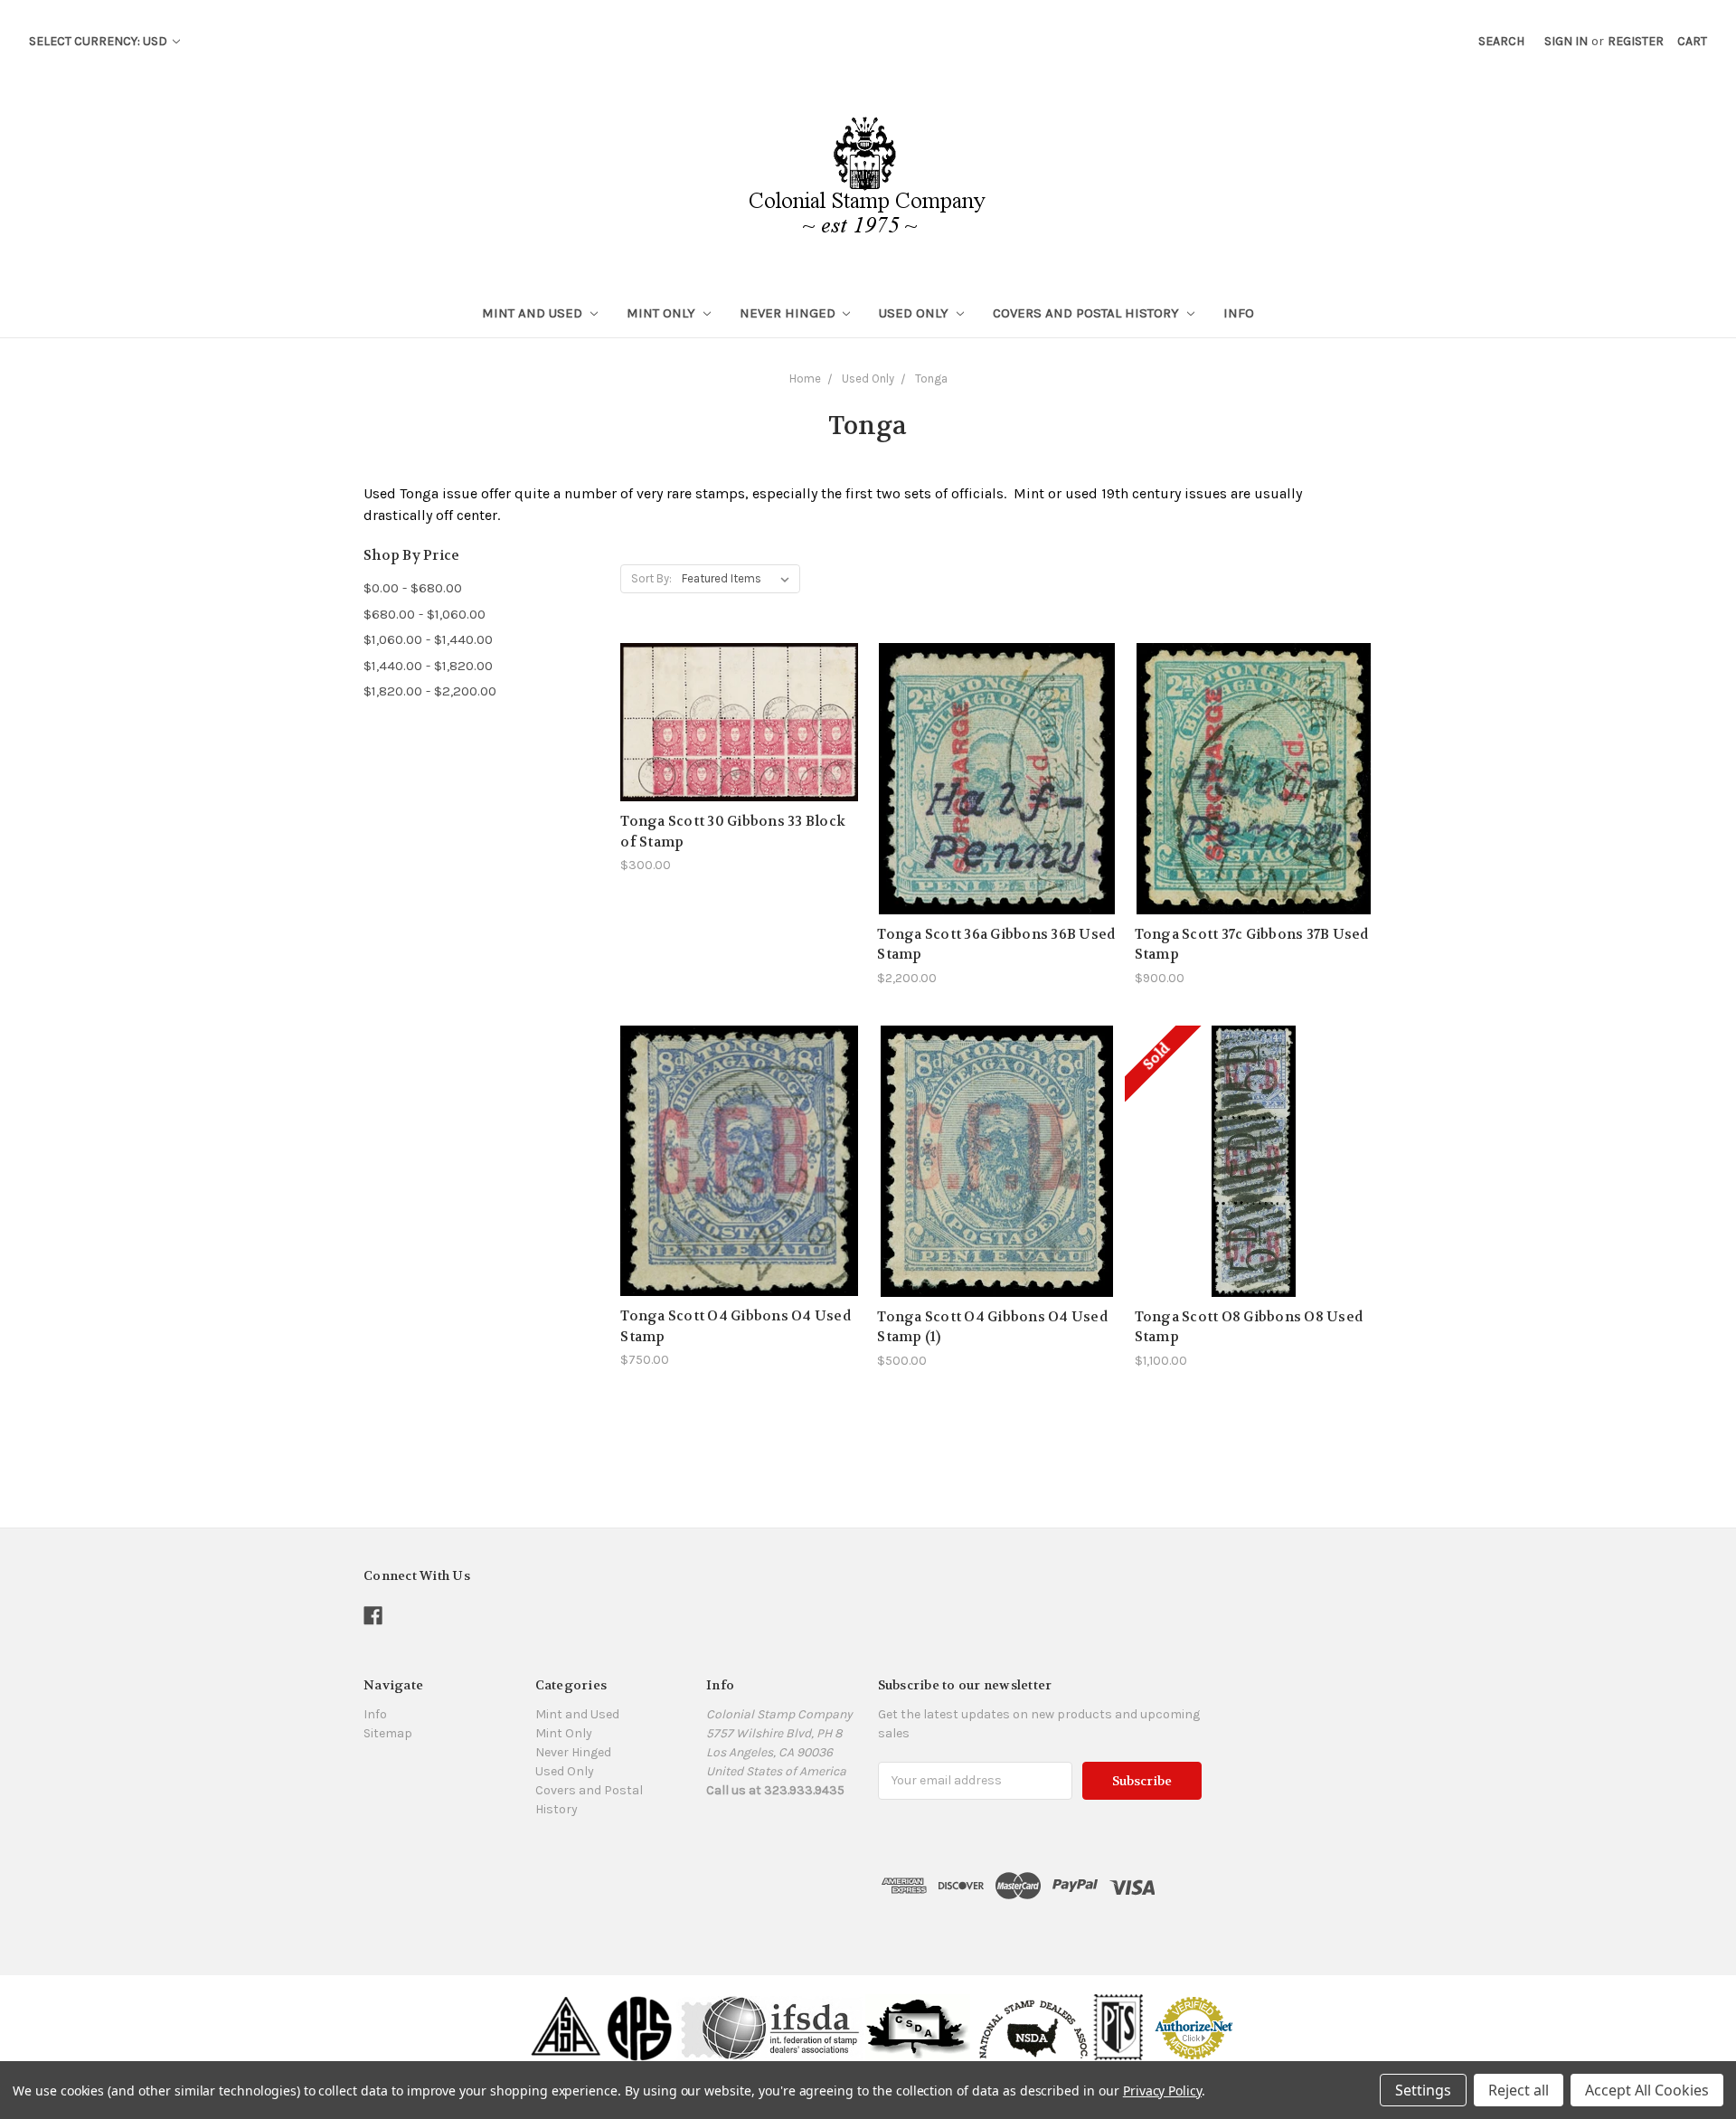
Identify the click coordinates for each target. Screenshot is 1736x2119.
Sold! (1253, 1183)
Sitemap (388, 1733)
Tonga (931, 378)
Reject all (1519, 2090)
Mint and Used (534, 313)
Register (1636, 41)
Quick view (740, 690)
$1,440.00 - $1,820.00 (428, 666)
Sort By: (651, 578)
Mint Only (663, 313)
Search (1501, 41)
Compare (734, 723)
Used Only (915, 313)
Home (805, 378)
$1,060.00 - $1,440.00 (428, 639)
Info (1239, 313)
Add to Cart (740, 755)
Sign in (1566, 41)
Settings (1423, 2090)
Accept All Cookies (1647, 2090)
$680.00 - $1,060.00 (425, 614)
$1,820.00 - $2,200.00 (430, 691)
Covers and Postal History (1088, 313)
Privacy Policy (1162, 2091)
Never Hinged (789, 313)
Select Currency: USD (99, 41)
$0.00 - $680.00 (413, 588)
